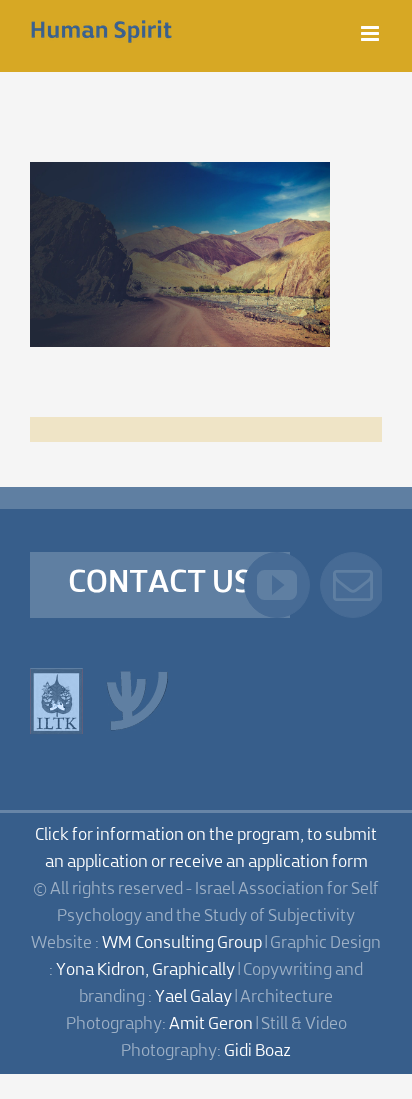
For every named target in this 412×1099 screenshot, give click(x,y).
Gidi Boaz (257, 1051)
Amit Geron (211, 1024)
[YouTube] (277, 585)
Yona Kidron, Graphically (145, 970)
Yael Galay (193, 997)
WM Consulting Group (182, 943)
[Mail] (353, 585)
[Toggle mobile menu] (371, 33)
